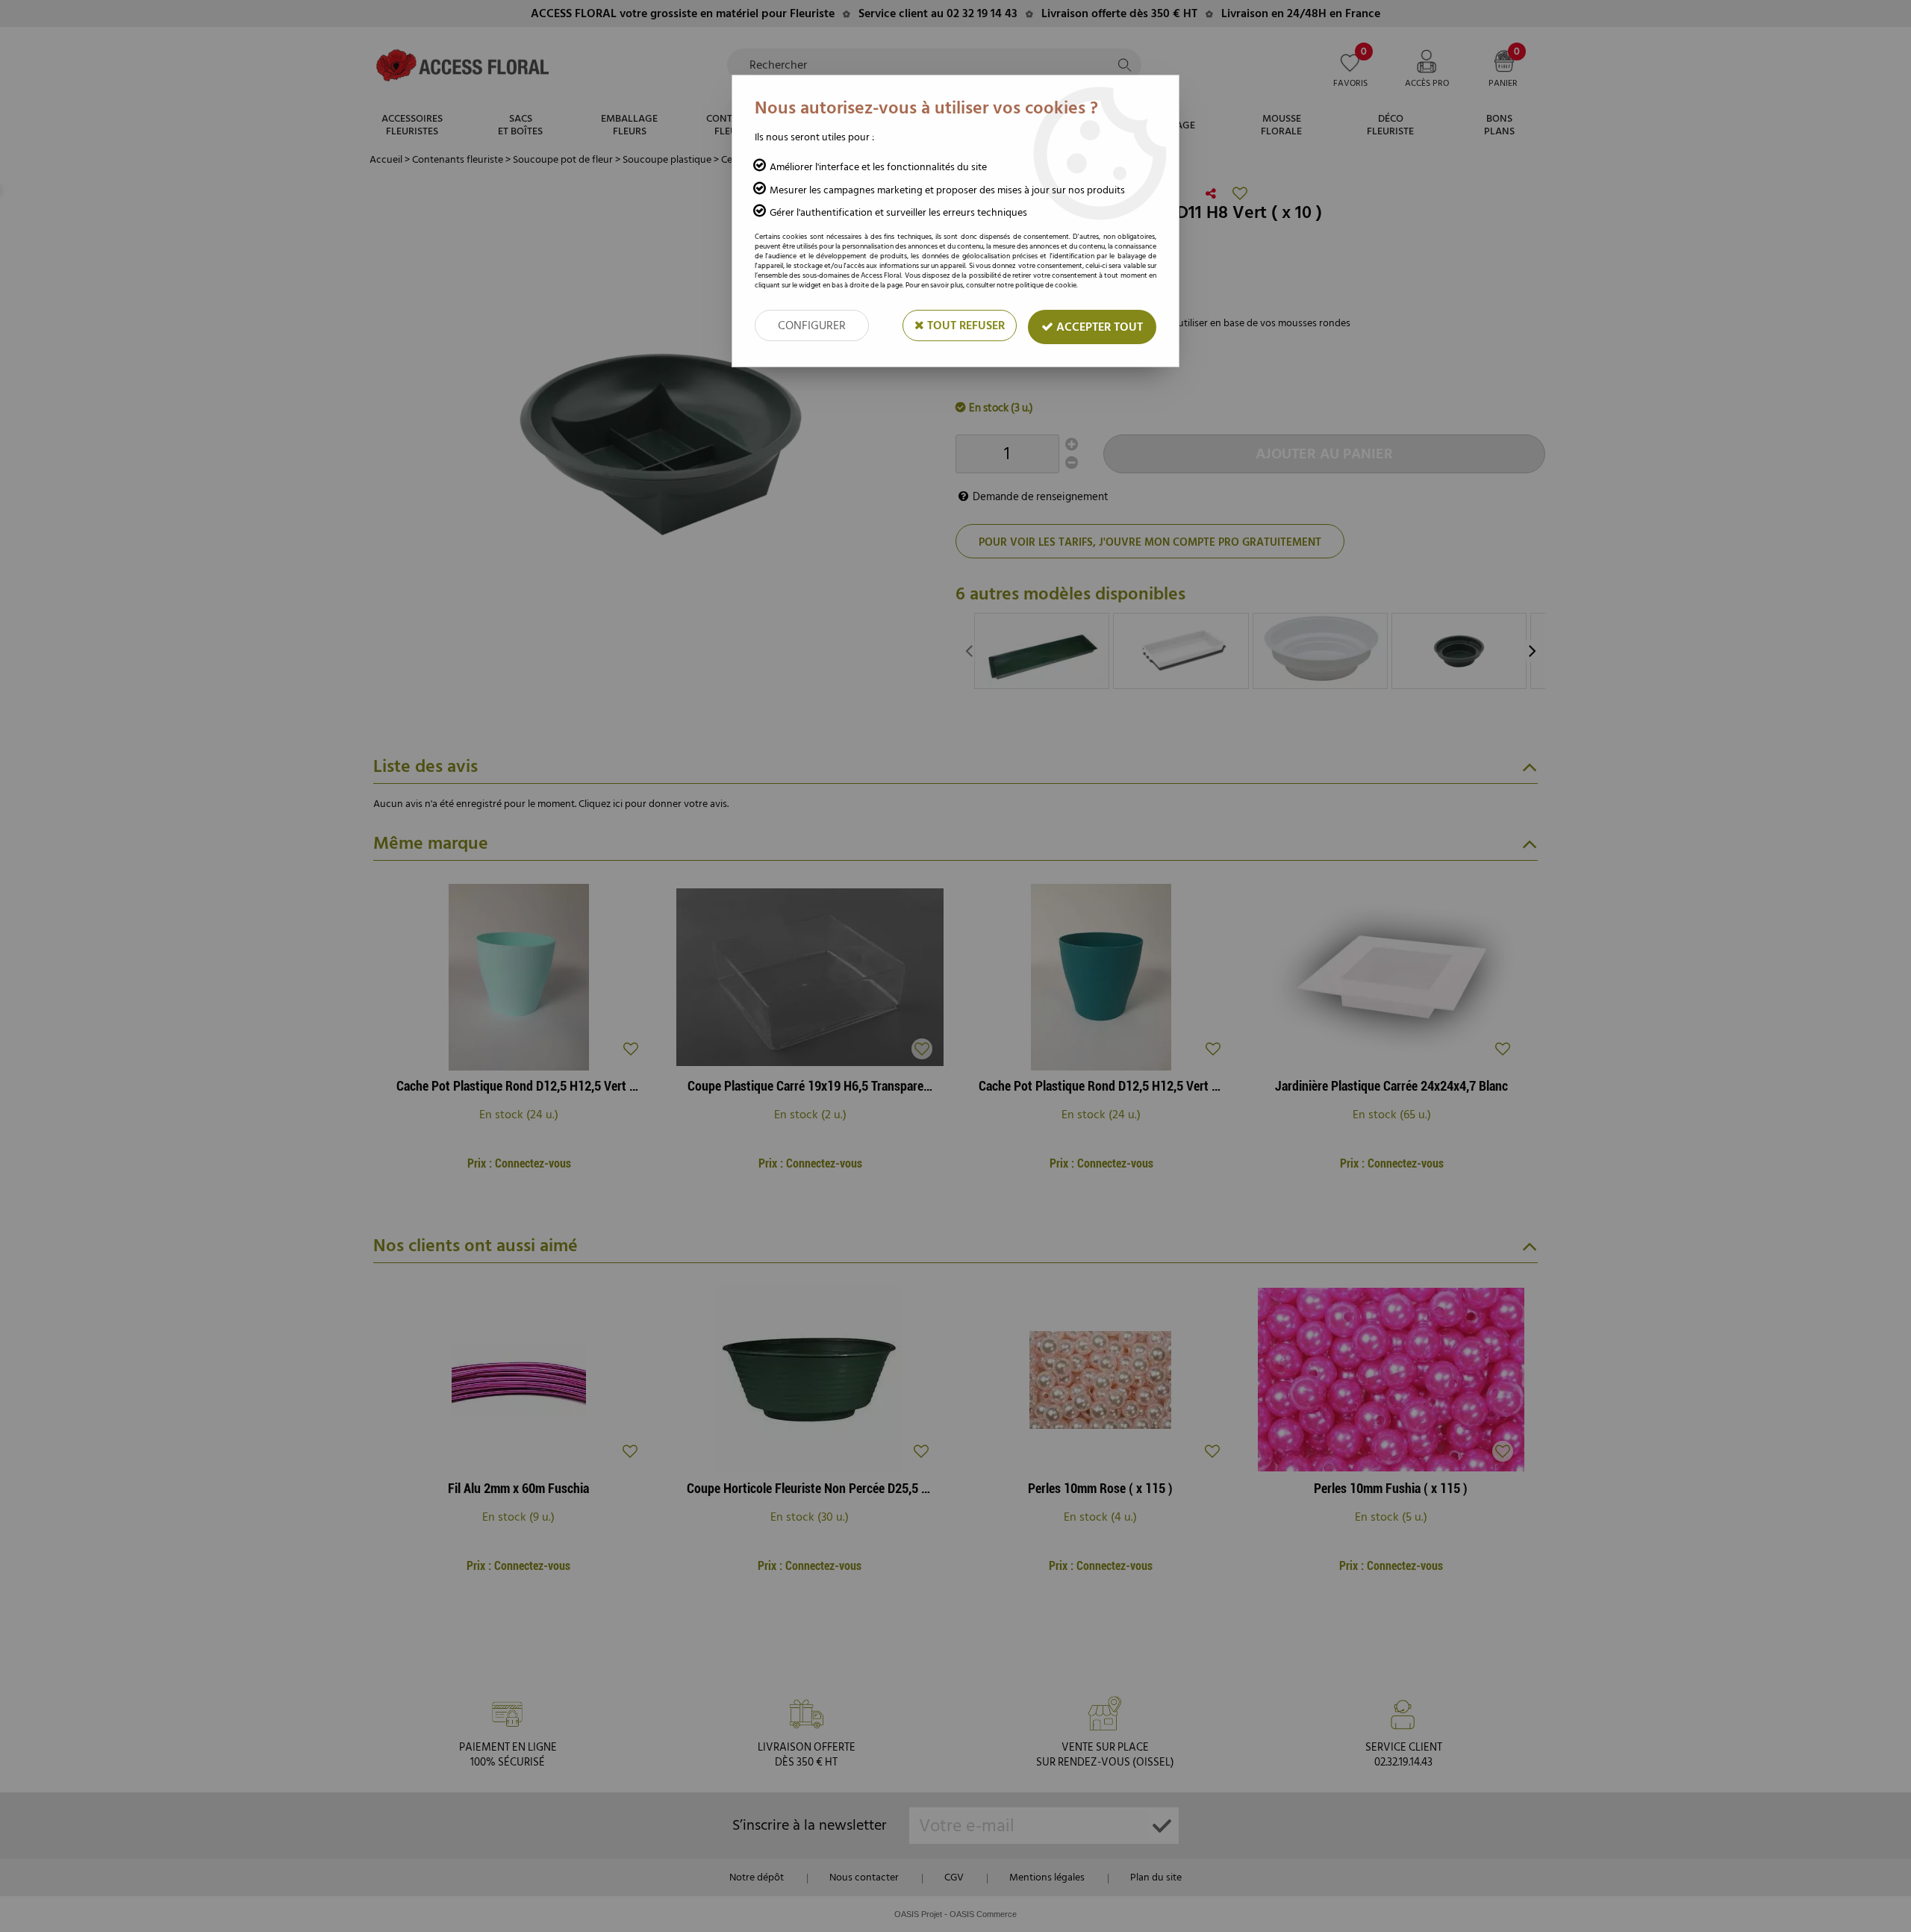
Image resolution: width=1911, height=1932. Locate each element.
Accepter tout (1098, 327)
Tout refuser (964, 325)
